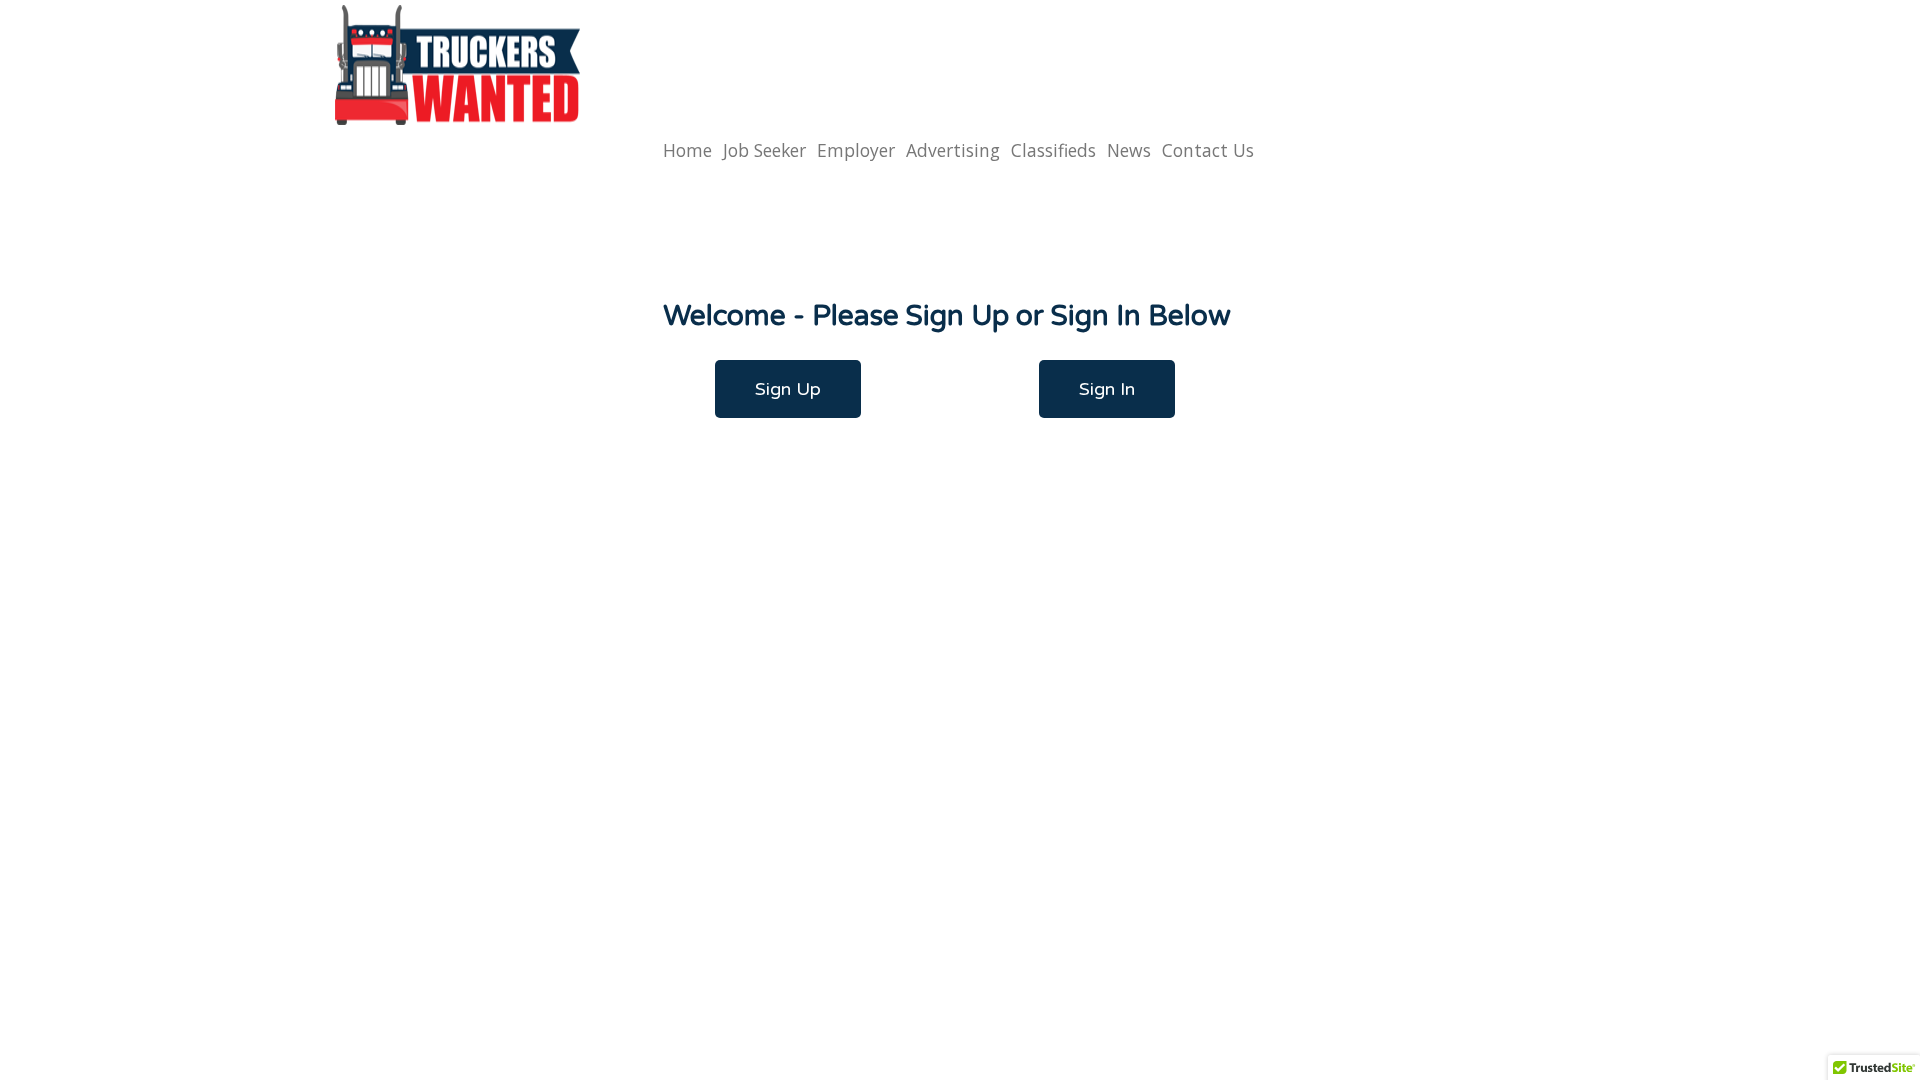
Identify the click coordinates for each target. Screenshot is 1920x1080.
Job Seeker (764, 150)
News (1129, 150)
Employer (856, 150)
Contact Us (1208, 150)
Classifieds (1053, 150)
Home (687, 150)
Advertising (953, 150)
